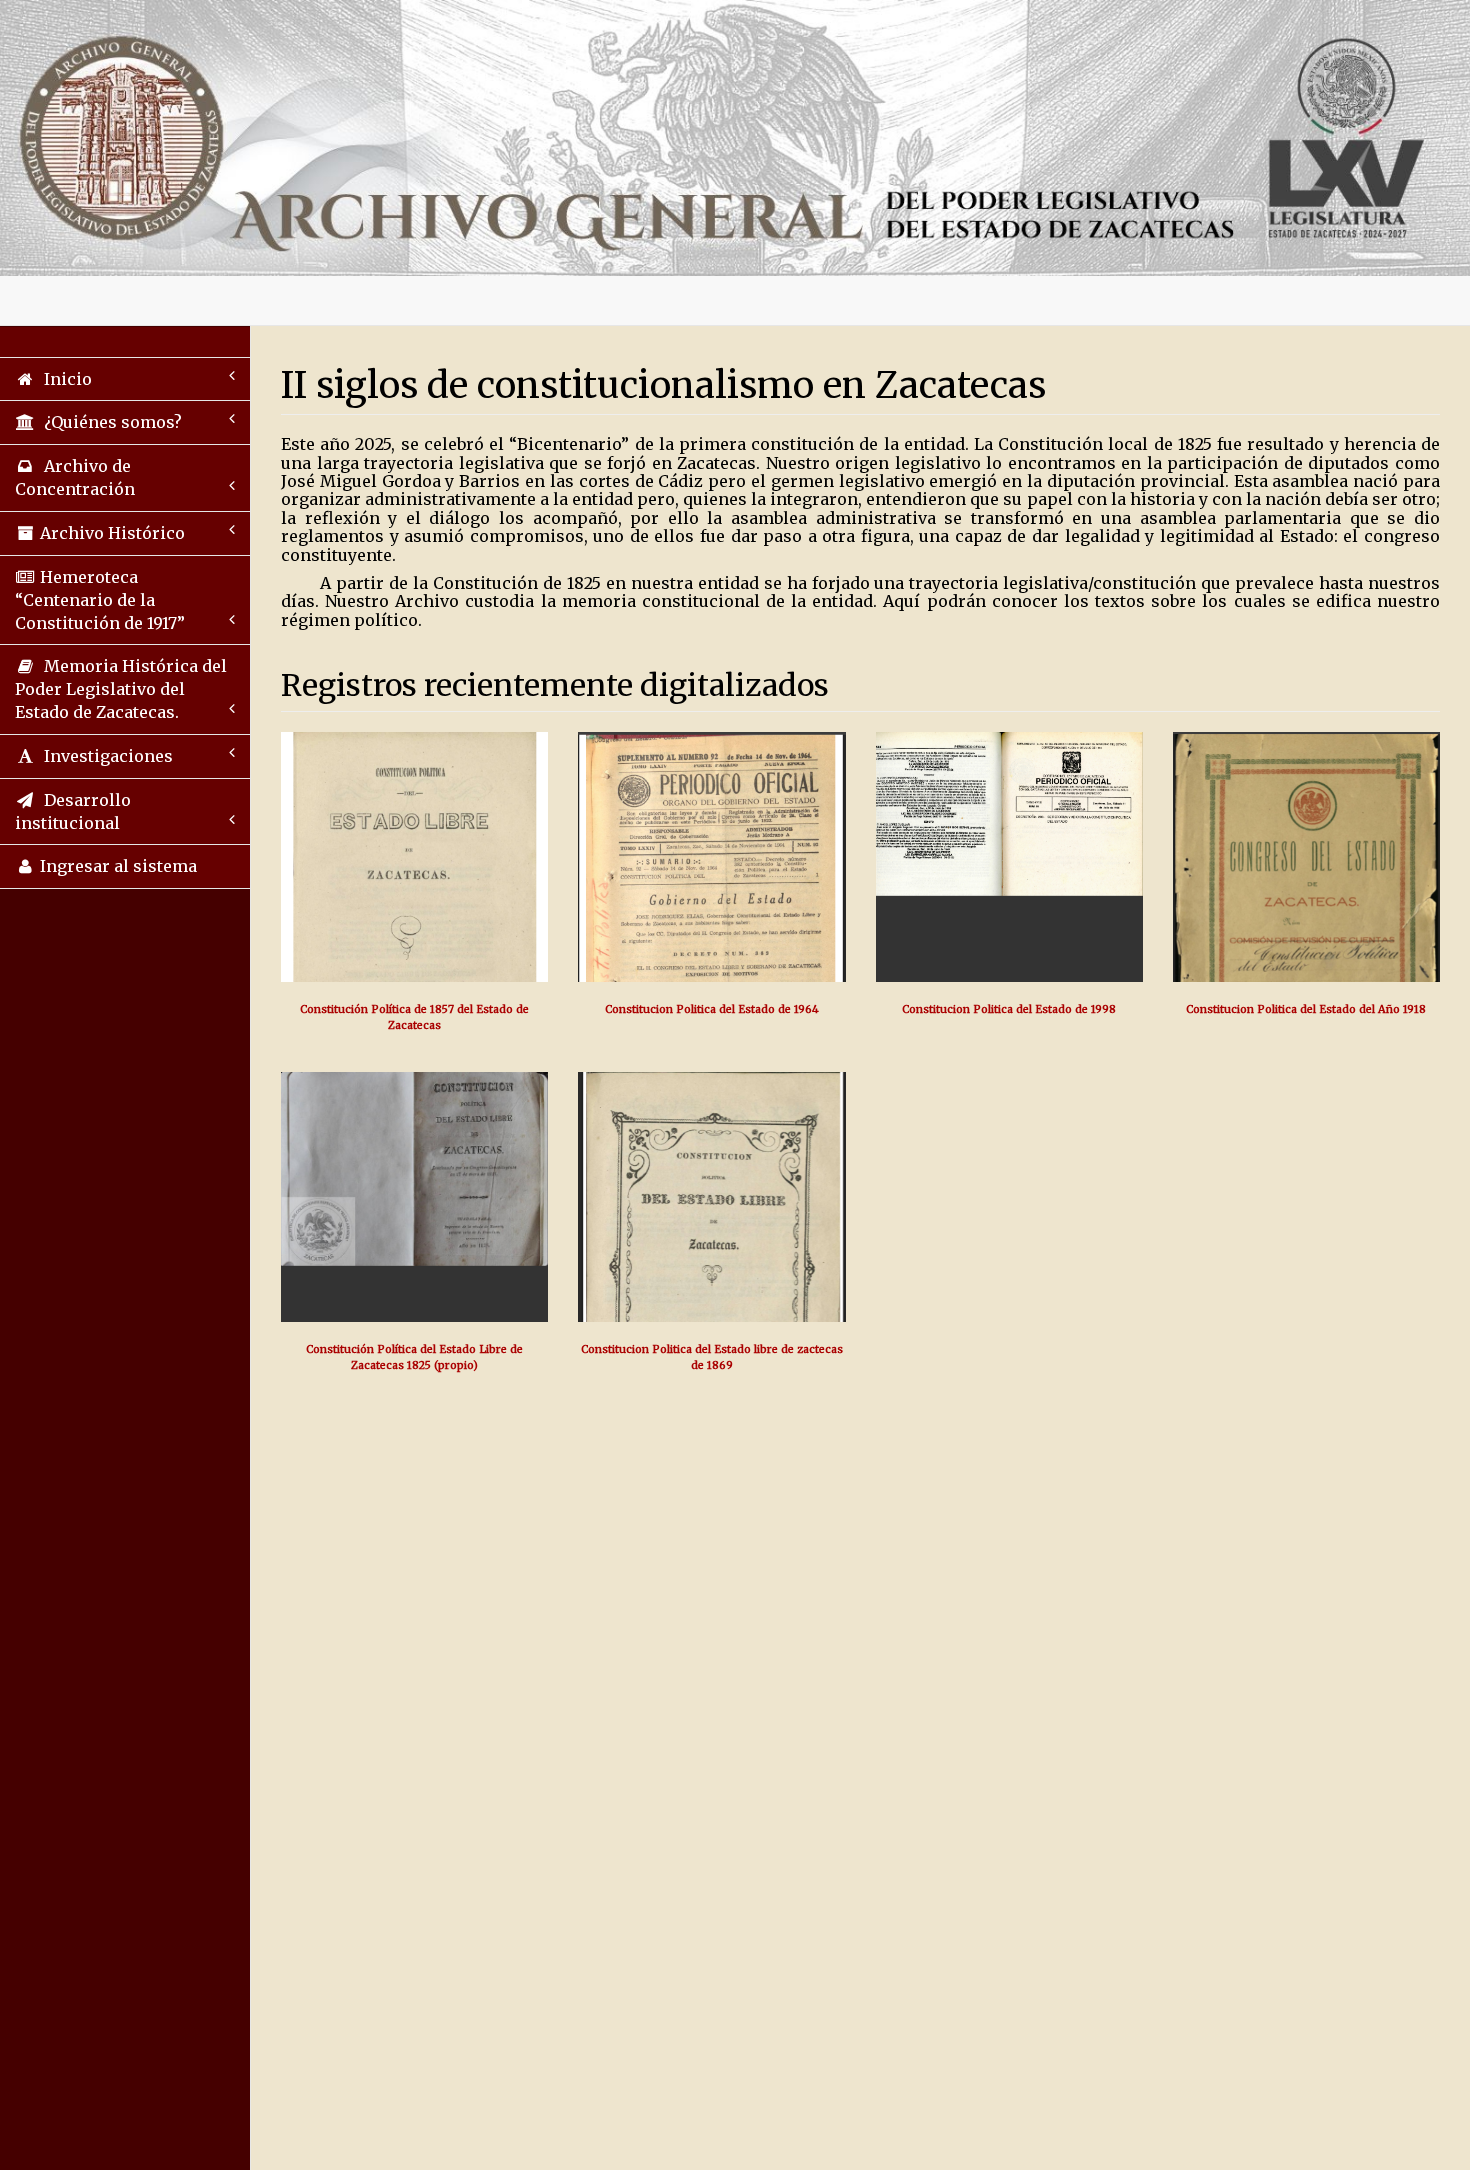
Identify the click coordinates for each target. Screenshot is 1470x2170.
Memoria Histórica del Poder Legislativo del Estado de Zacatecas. (121, 689)
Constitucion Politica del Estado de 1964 (712, 1009)
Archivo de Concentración (75, 477)
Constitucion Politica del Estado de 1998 (1009, 1009)
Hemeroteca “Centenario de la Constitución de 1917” (100, 600)
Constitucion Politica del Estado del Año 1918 (1306, 1009)
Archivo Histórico (110, 533)
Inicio (64, 379)
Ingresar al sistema (116, 866)
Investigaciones (104, 756)
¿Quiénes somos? (109, 422)
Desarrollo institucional (73, 811)
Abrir (415, 923)
